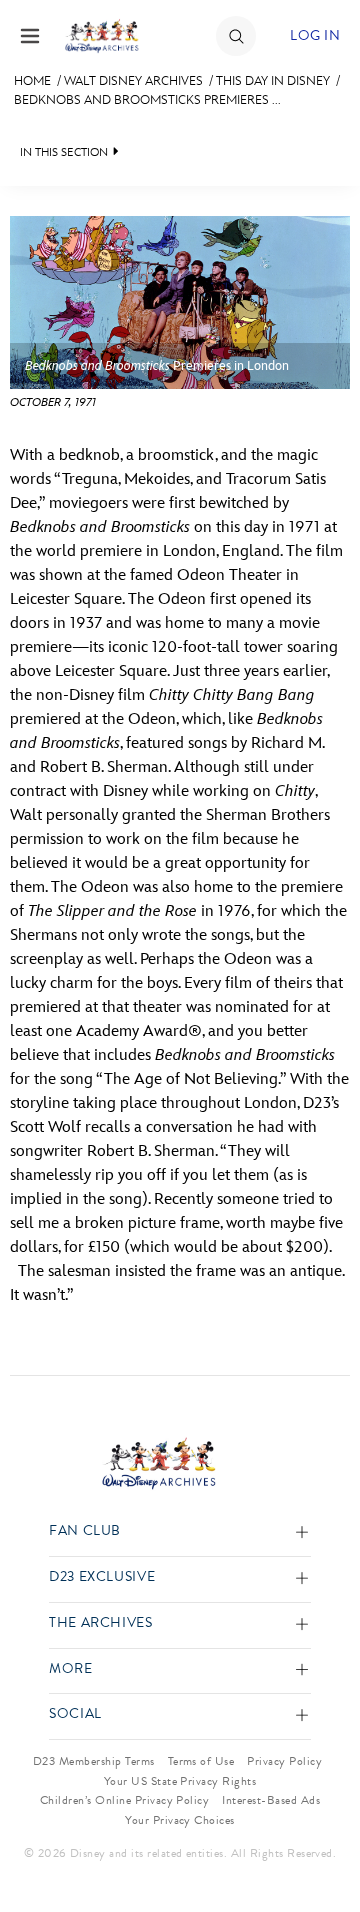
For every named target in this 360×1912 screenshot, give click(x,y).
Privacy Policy (284, 1761)
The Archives (101, 1623)
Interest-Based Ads (271, 1800)
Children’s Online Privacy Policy (124, 1800)
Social (75, 1714)
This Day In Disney (273, 81)
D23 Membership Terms (94, 1761)
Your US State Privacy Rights (180, 1781)
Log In (315, 35)
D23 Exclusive (102, 1577)
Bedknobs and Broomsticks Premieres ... (147, 100)
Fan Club (85, 1531)
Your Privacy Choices (180, 1820)
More (71, 1669)
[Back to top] (321, 1845)
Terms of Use (201, 1761)
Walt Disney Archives (133, 81)
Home (32, 81)
